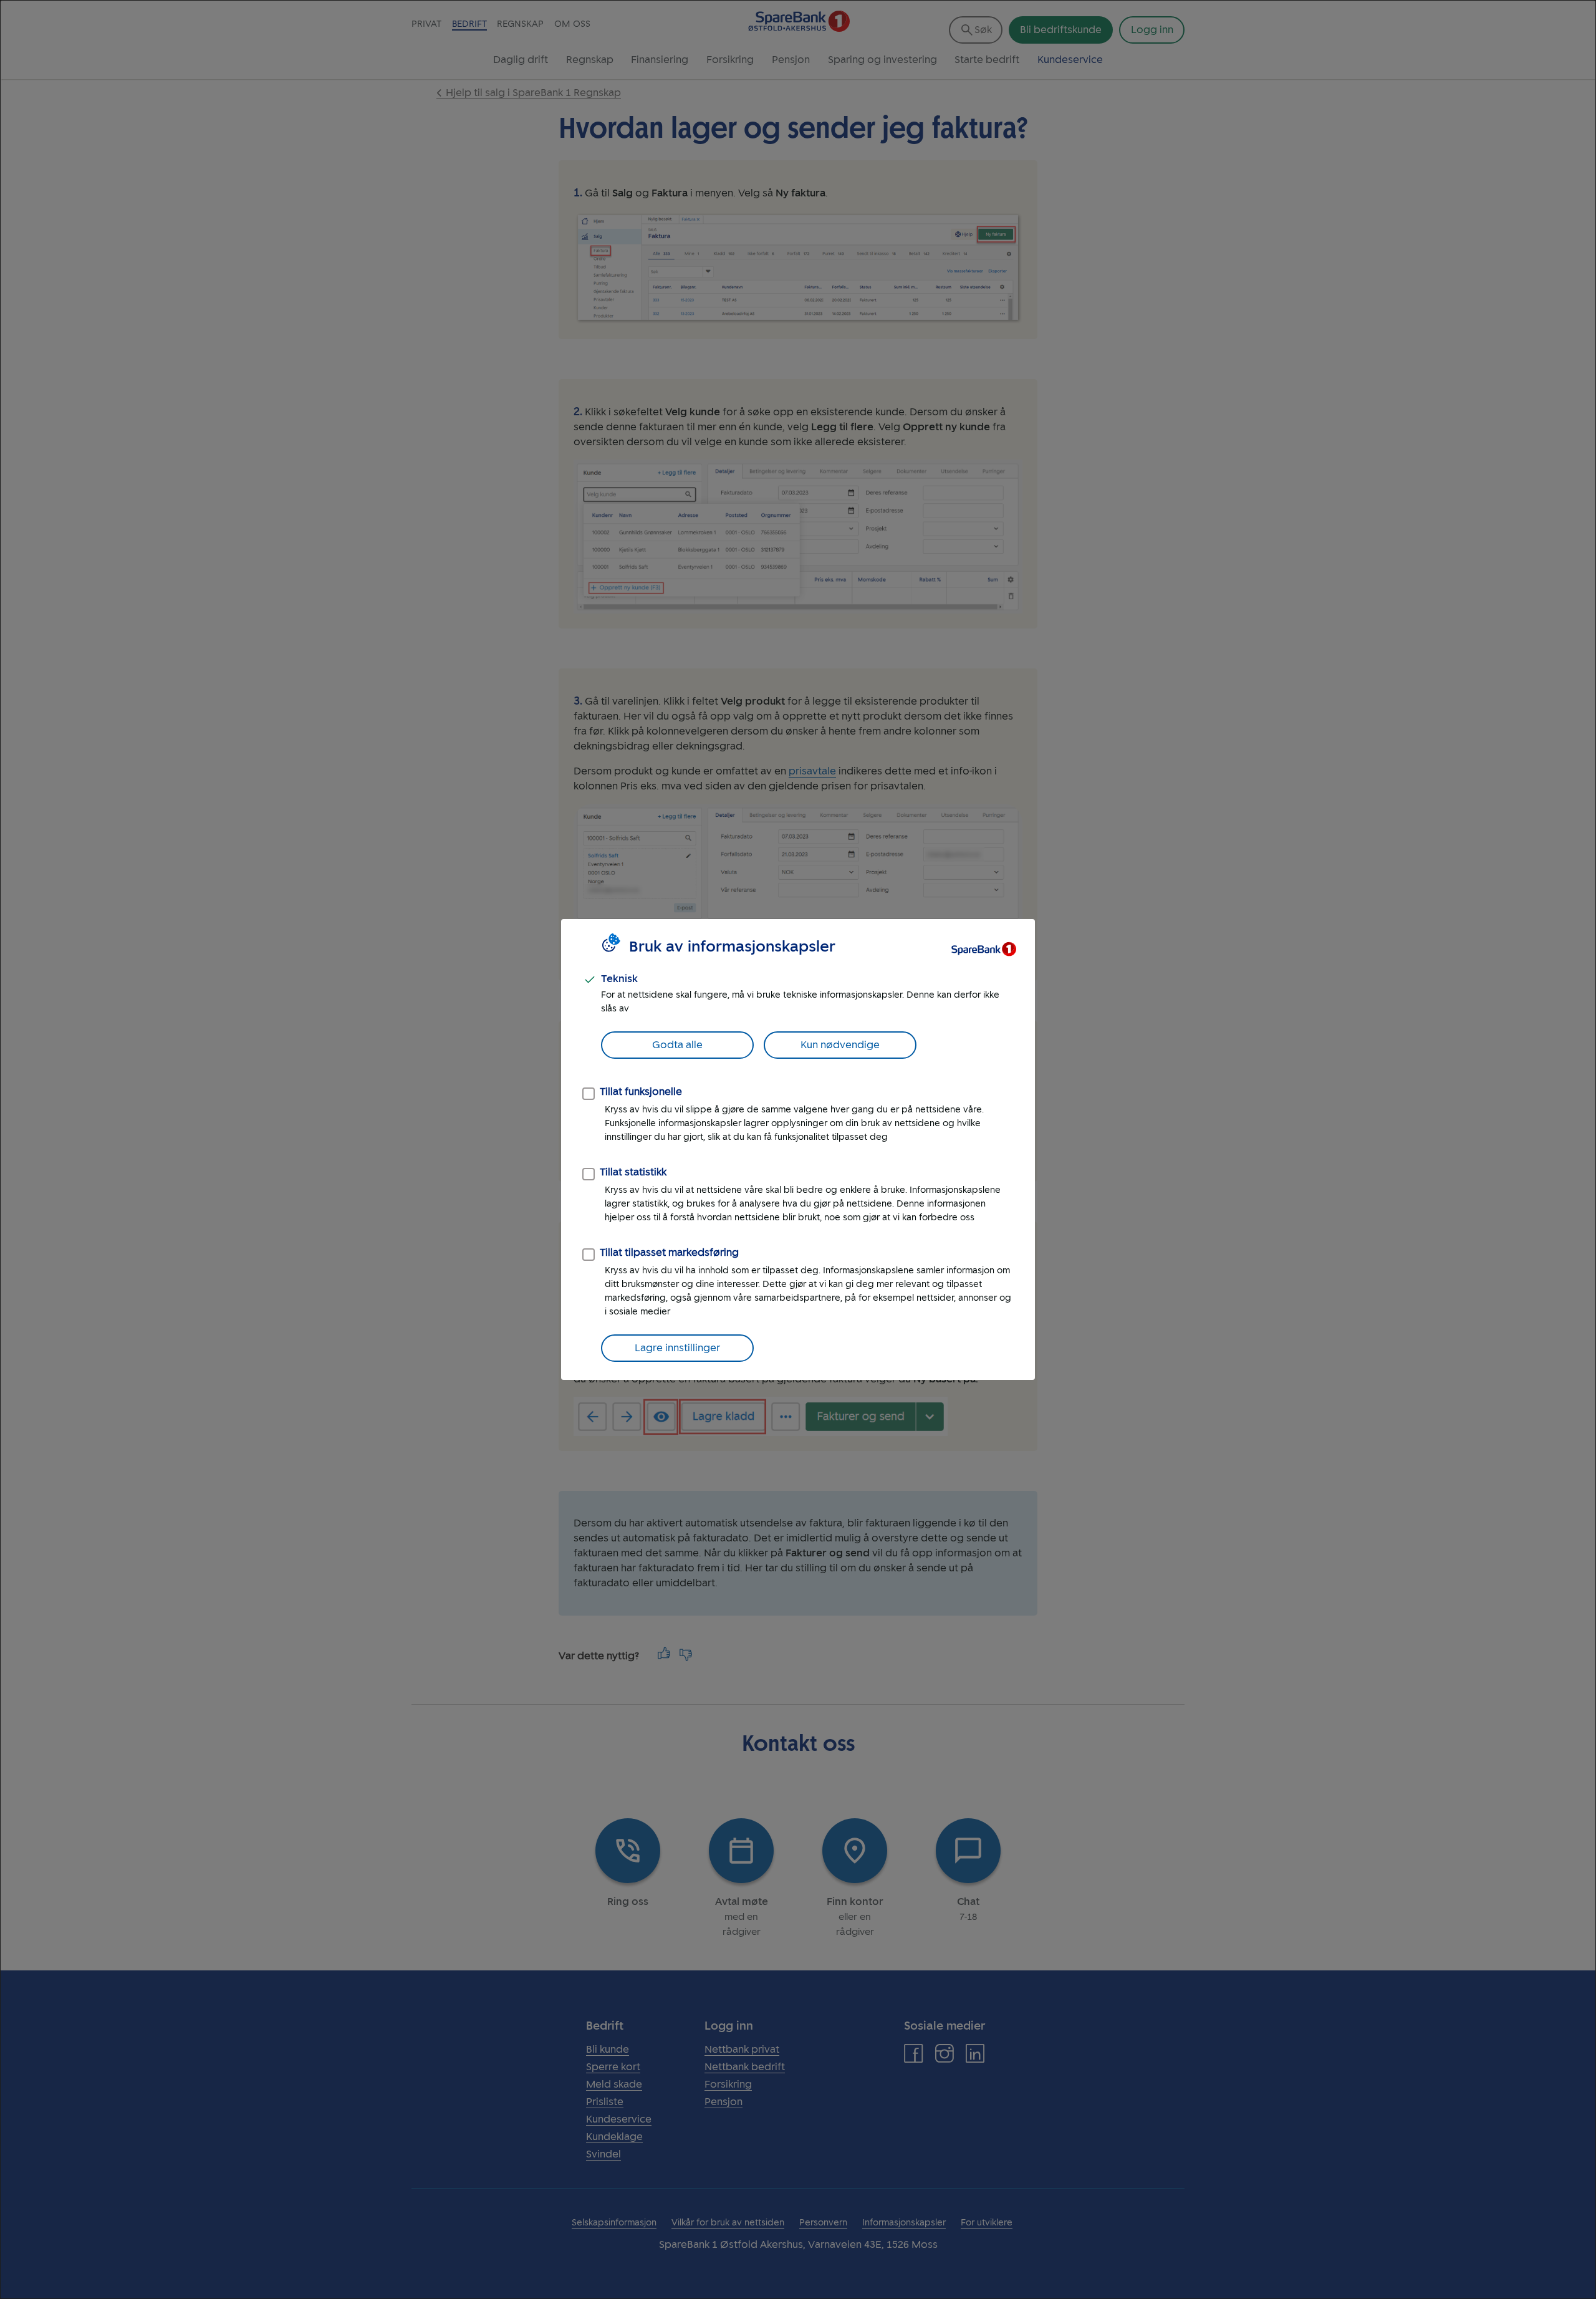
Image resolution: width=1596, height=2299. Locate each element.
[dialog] (798, 1149)
